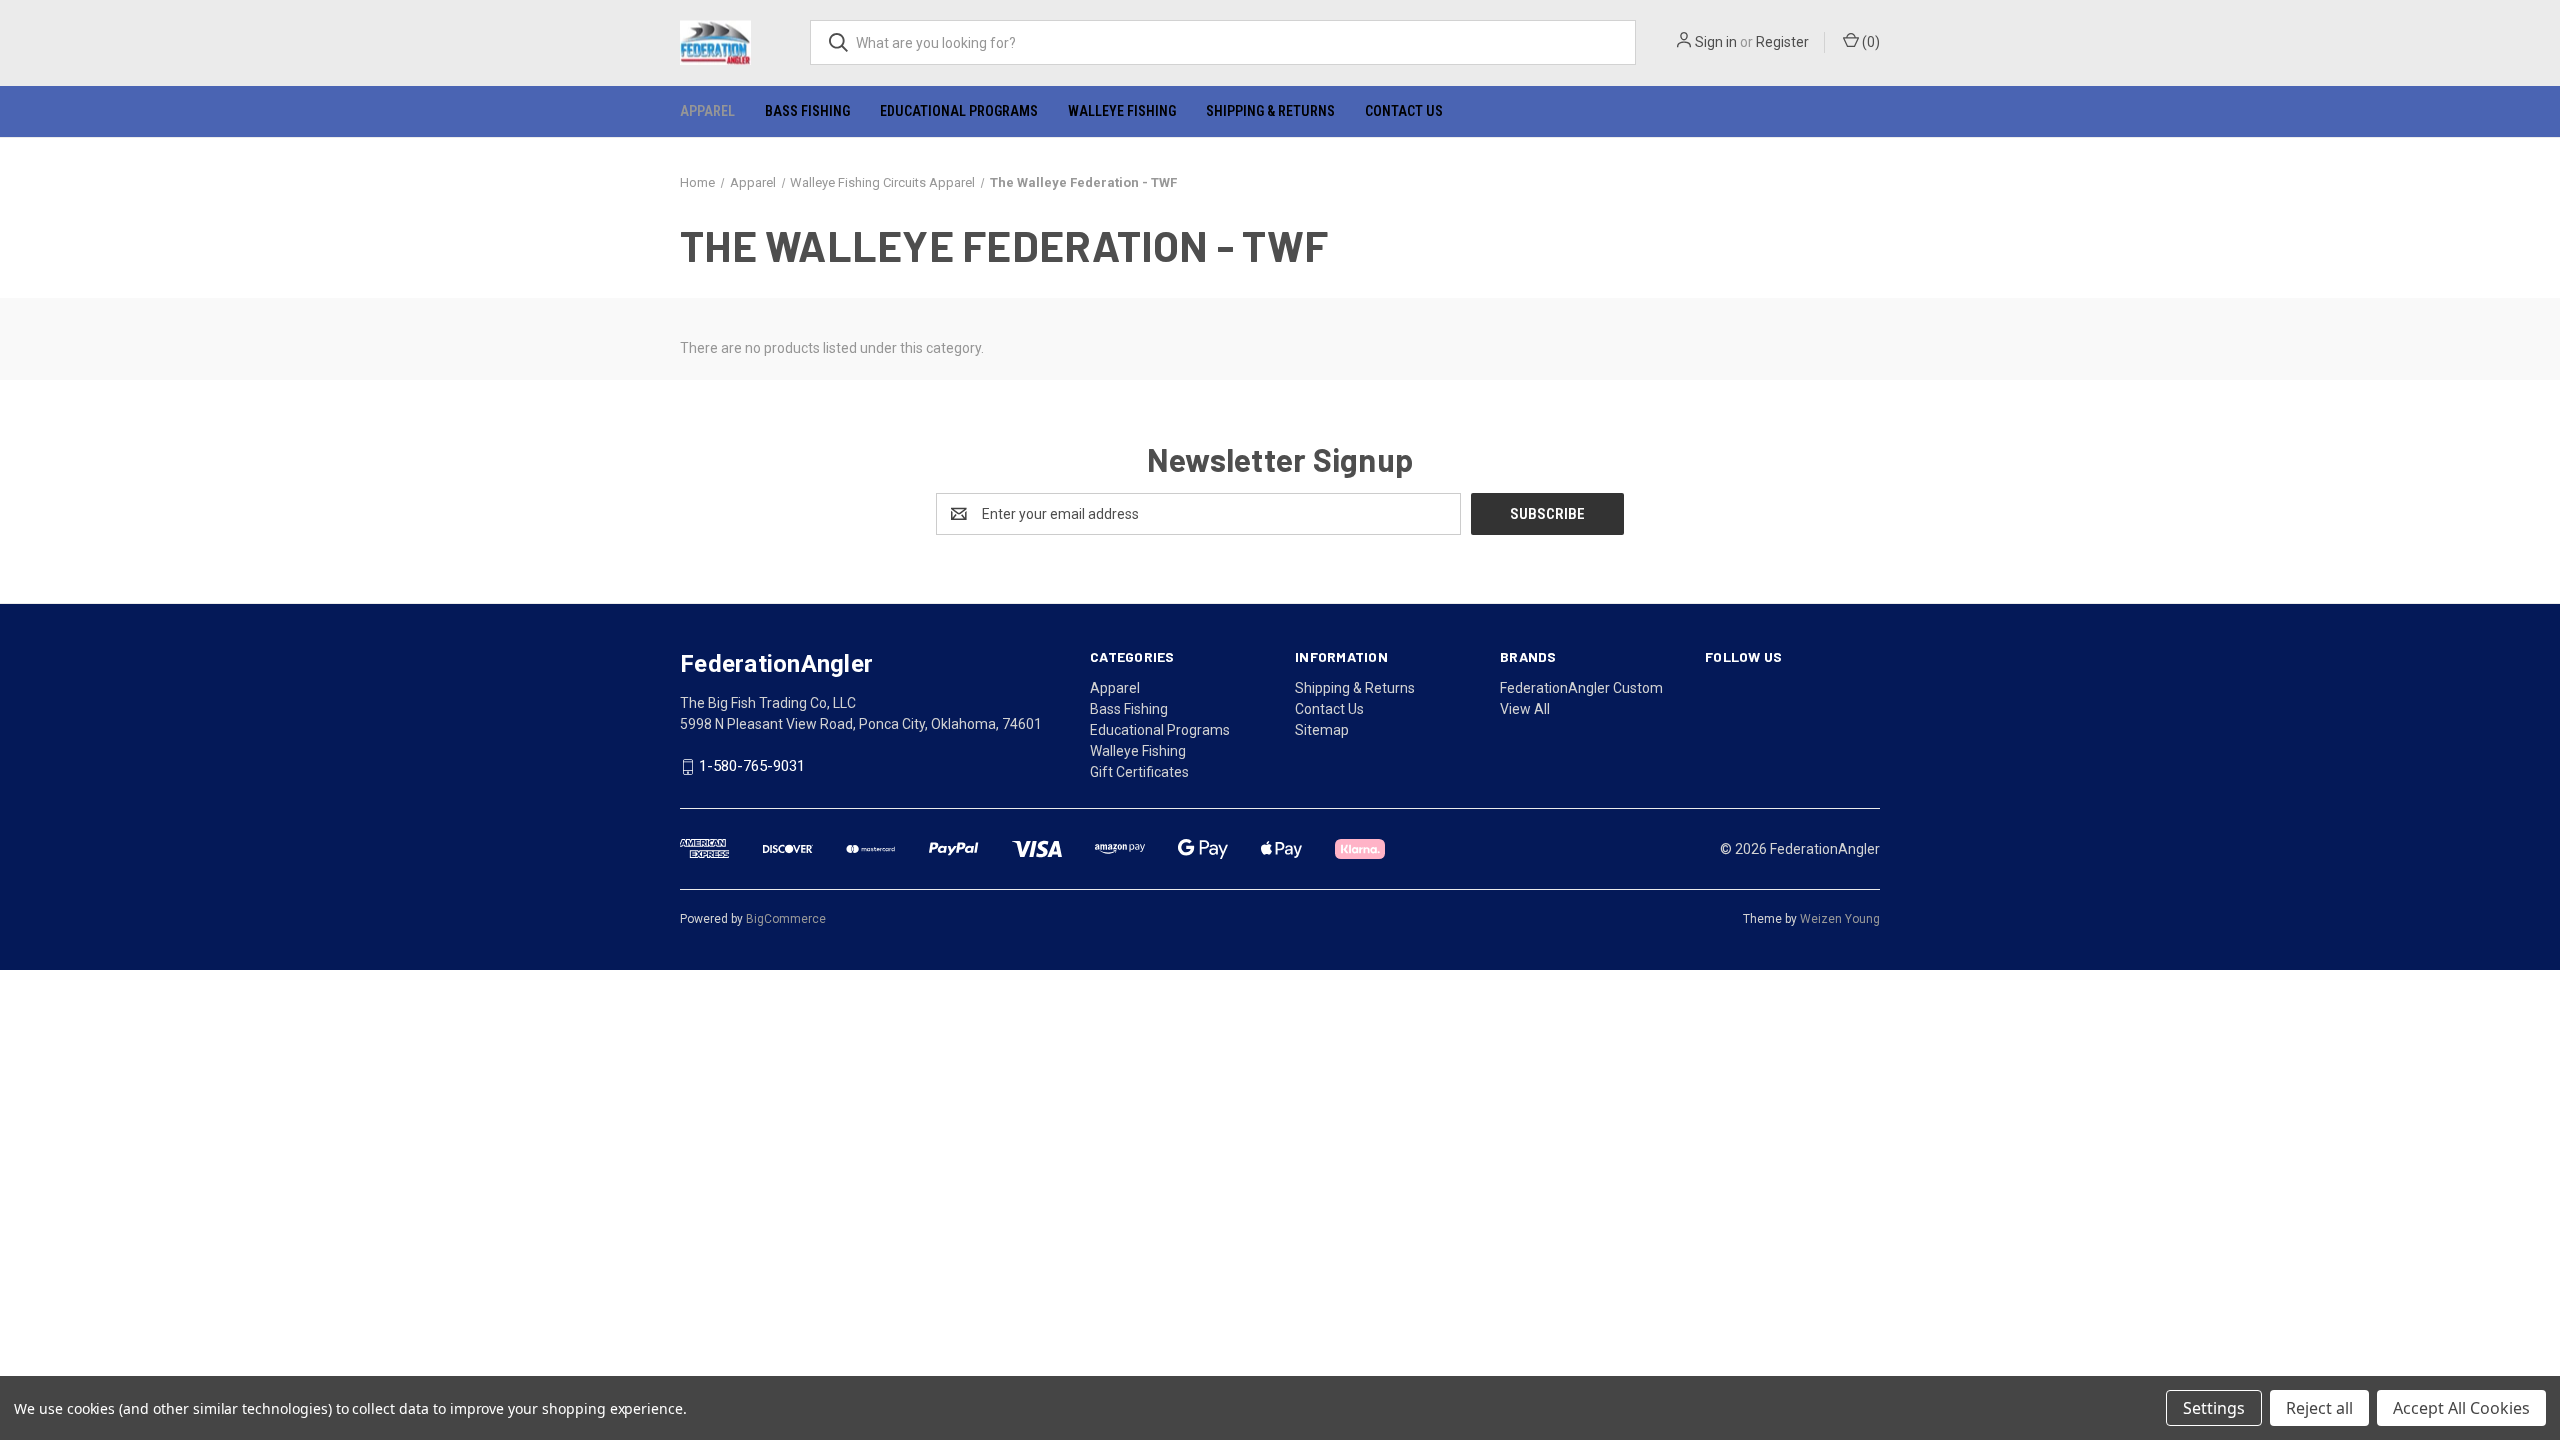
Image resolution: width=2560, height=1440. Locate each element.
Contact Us (1404, 111)
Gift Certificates (1139, 772)
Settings (2214, 1408)
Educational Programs (959, 111)
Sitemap (1322, 730)
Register (1782, 42)
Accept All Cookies (2461, 1408)
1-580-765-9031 (752, 767)
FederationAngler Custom (1581, 688)
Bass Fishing (807, 111)
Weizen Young (1840, 919)
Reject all (2319, 1408)
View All (1525, 709)
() (1869, 42)
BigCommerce (786, 919)
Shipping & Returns (1270, 111)
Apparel (707, 111)
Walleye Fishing (1122, 111)
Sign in (1716, 42)
